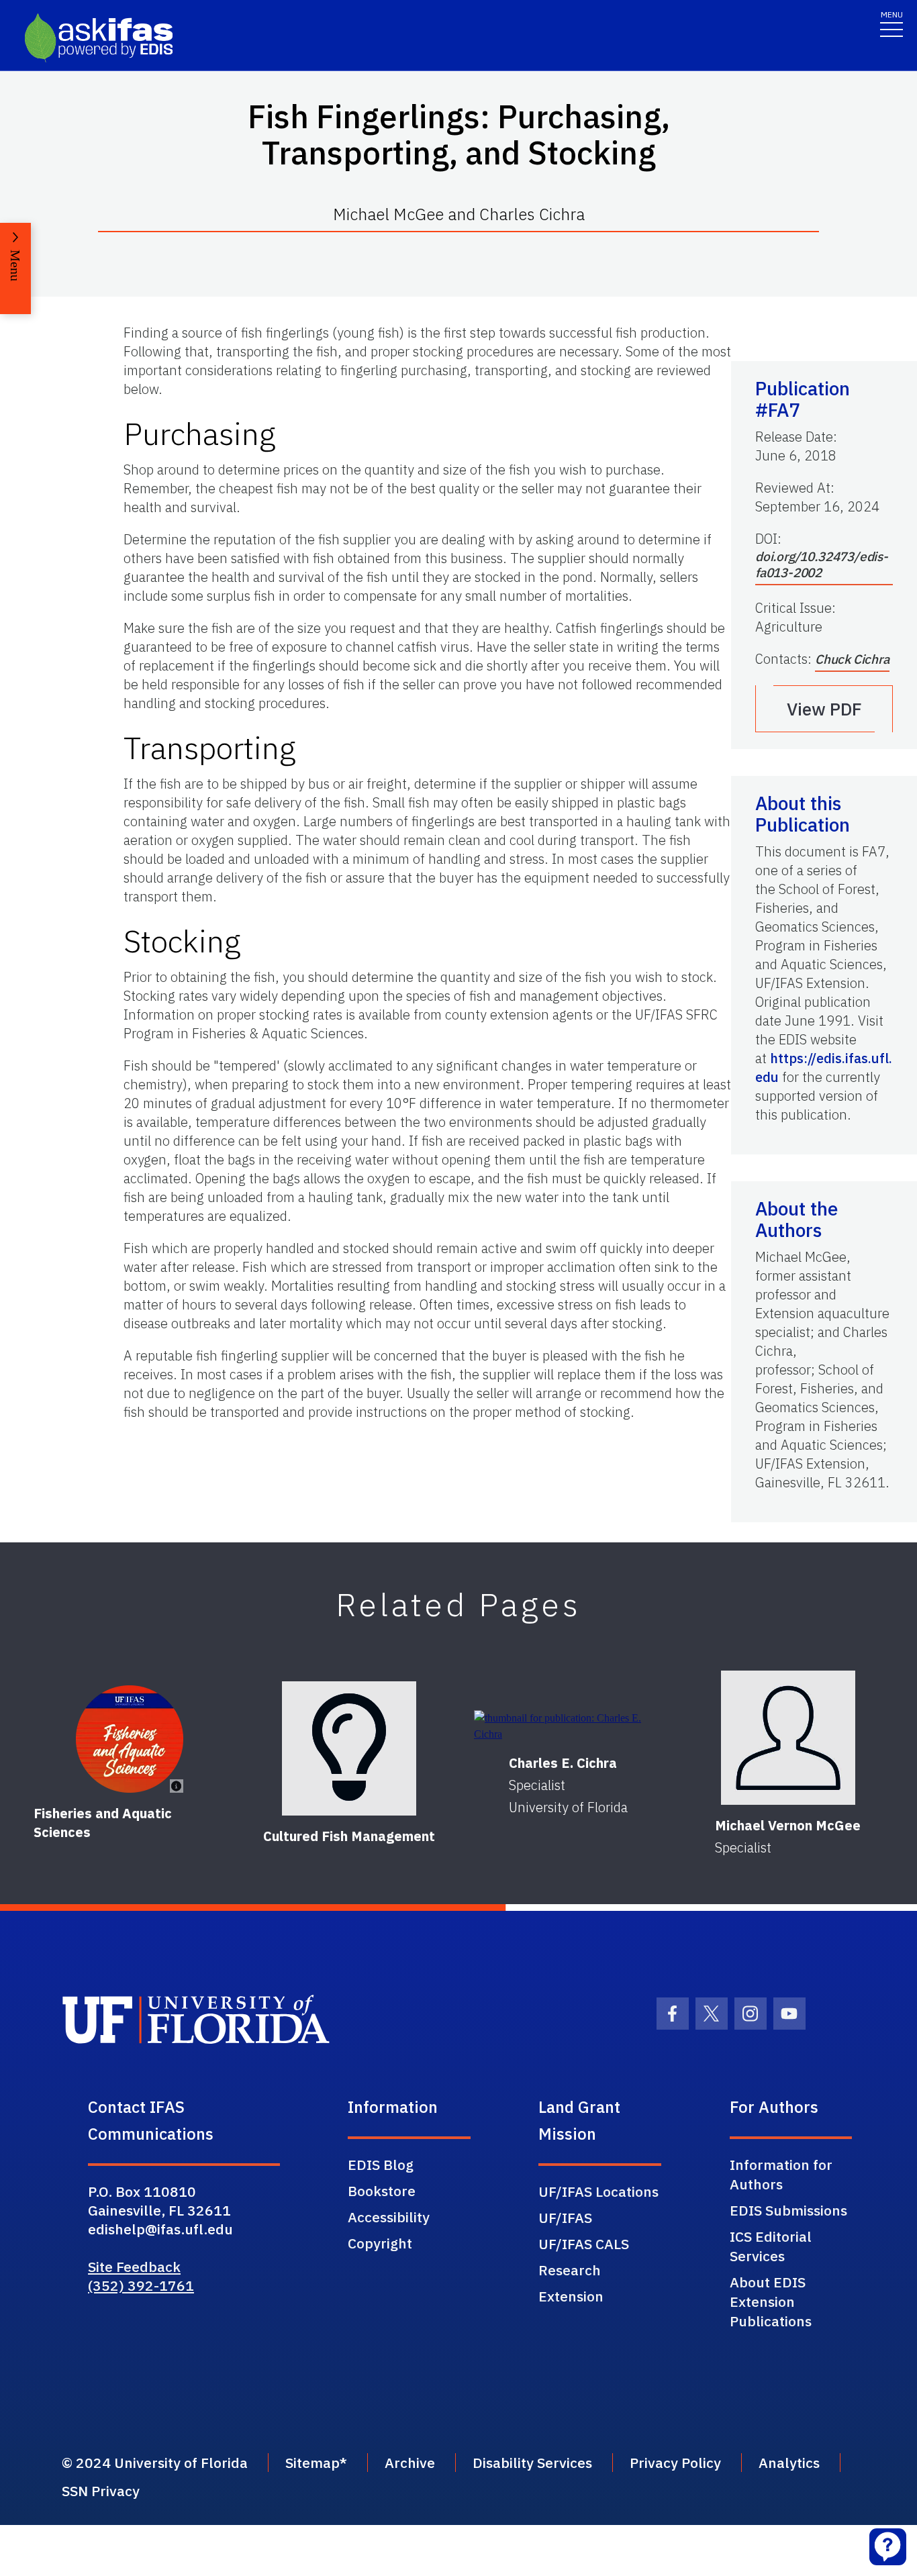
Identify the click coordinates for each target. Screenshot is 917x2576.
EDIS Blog (381, 2165)
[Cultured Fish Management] (349, 1748)
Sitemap (312, 2463)
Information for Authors (781, 2174)
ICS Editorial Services (771, 2246)
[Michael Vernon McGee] (788, 1738)
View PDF (824, 709)
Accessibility (389, 2217)
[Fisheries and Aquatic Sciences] (130, 1739)
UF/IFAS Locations (598, 2191)
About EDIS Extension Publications (771, 2301)
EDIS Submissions (788, 2210)
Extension (571, 2296)
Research (570, 2270)
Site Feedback (134, 2267)
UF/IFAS (565, 2218)
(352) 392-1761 (141, 2285)
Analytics (789, 2463)
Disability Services (532, 2463)
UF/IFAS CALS (584, 2244)
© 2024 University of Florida (155, 2463)
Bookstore (382, 2191)
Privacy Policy (675, 2463)
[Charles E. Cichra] (568, 1726)
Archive (410, 2463)
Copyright (380, 2243)
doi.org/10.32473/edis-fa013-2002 (822, 564)
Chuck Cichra (852, 659)
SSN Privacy (101, 2491)
